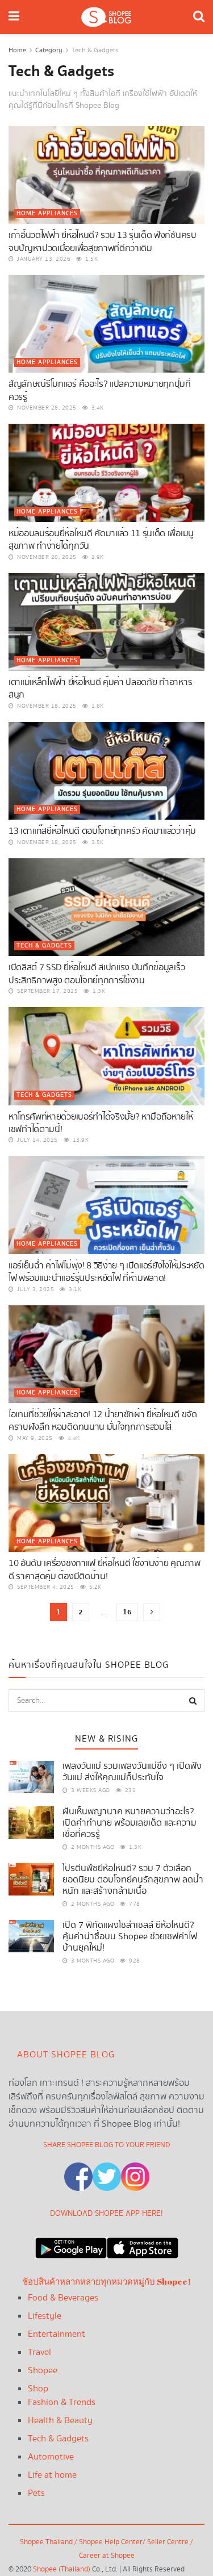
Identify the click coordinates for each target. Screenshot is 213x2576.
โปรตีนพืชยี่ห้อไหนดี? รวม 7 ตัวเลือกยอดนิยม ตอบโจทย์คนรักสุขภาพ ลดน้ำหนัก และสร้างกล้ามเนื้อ (133, 1880)
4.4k (73, 1438)
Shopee (43, 2371)
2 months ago (92, 1847)
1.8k (97, 706)
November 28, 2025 (46, 408)
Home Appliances (47, 214)
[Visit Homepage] (106, 17)
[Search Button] (199, 17)
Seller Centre (169, 2542)
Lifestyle (45, 2316)
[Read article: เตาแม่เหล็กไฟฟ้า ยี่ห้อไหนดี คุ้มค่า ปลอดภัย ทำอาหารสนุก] (106, 622)
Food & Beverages (63, 2298)
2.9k (97, 557)
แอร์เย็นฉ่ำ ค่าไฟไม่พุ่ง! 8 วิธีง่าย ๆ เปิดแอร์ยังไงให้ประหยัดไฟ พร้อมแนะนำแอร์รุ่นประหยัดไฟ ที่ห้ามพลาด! (106, 1272)
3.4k (97, 408)
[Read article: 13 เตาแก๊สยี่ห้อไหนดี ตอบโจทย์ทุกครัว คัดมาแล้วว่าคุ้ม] (106, 771)
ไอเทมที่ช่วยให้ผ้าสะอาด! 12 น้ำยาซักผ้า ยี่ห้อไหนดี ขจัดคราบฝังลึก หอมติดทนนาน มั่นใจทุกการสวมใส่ (103, 1421)
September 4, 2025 (45, 1587)
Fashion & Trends (62, 2402)
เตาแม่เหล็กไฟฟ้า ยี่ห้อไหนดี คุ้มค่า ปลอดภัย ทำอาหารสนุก (100, 689)
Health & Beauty (60, 2421)
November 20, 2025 (46, 557)
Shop (38, 2389)
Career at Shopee (107, 2556)
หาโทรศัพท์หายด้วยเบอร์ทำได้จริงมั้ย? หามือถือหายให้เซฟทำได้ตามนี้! (101, 1123)
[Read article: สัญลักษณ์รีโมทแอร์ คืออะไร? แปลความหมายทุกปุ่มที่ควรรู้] (106, 324)
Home (17, 50)
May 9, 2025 (34, 1438)
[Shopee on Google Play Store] (71, 2245)
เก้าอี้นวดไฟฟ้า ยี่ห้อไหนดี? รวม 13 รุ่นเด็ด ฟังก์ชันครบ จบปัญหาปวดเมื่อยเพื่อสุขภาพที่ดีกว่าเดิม (103, 242)
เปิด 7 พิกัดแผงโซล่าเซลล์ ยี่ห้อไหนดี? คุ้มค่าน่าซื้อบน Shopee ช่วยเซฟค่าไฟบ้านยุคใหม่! (130, 1937)
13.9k (80, 1140)
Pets (36, 2493)
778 (134, 1904)
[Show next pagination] (152, 1612)
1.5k (91, 259)
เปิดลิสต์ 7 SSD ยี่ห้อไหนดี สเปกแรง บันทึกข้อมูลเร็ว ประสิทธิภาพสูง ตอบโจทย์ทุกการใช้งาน (97, 974)
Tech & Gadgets (95, 50)
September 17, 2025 (47, 991)
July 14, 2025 (37, 1140)
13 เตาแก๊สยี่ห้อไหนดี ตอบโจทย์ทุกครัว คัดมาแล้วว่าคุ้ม (102, 831)
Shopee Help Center (111, 2542)
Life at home (52, 2475)
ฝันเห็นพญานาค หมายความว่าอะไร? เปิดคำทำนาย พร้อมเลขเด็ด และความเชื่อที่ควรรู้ (130, 1823)
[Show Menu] (14, 17)
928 (134, 1961)
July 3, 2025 (35, 1289)
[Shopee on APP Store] (143, 2245)
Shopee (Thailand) (62, 2569)
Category (49, 50)
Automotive (51, 2457)
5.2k (94, 1587)
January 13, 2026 (43, 259)
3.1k (74, 1289)
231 (129, 1790)
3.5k (97, 842)
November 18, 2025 (46, 706)
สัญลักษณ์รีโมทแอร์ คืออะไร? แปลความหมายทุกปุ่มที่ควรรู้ (100, 391)
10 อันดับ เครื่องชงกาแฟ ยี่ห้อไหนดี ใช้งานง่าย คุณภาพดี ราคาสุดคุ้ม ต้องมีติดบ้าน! (105, 1570)
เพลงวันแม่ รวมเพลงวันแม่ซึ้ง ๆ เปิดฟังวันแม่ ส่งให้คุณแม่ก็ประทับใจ (132, 1772)
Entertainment (57, 2334)
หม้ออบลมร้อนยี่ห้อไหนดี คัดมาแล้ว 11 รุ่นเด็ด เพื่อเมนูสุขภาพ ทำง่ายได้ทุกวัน (101, 540)
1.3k (98, 991)
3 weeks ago (90, 1790)
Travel (39, 2352)
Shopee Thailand (46, 2542)
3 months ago (92, 1961)
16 (127, 1612)
